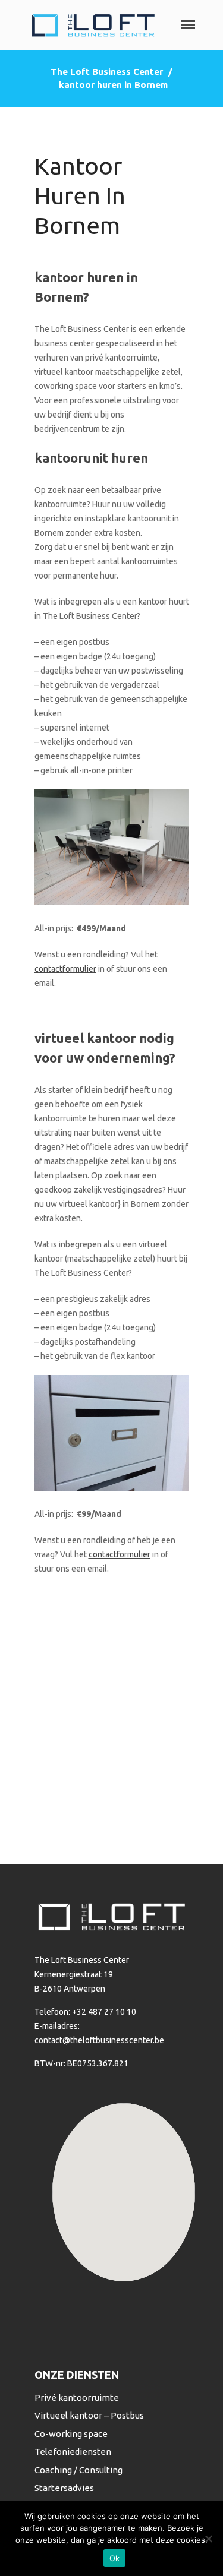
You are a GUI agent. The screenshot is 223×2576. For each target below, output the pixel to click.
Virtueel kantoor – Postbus (89, 2415)
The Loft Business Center (107, 72)
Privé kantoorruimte (77, 2398)
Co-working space (71, 2434)
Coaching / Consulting (78, 2470)
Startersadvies (64, 2488)
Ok (115, 2558)
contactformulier (65, 969)
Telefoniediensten (73, 2452)
